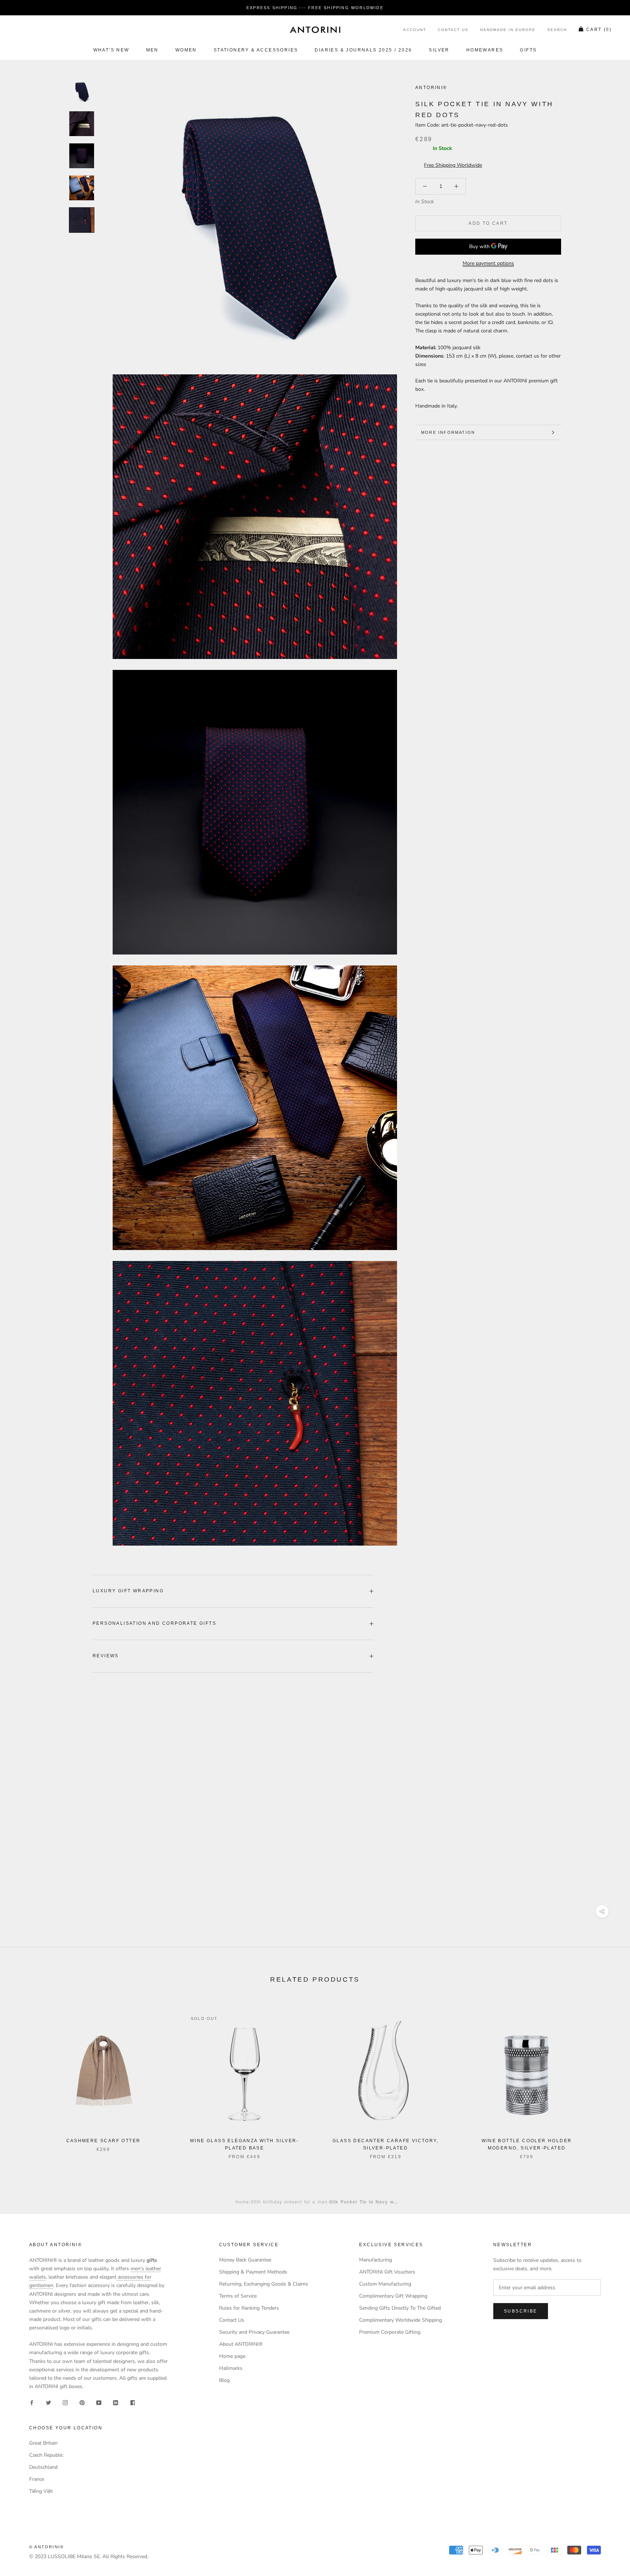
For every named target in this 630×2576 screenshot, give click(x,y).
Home (242, 2201)
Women (186, 50)
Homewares (485, 50)
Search (557, 30)
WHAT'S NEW (111, 50)
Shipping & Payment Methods (253, 2272)
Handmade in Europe (508, 30)
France (37, 2479)
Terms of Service (238, 2296)
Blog (224, 2380)
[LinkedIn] (116, 2402)
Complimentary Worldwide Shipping (400, 2320)
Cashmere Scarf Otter (104, 2141)
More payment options (488, 263)
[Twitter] (48, 2402)
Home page (232, 2356)
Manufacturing (376, 2260)
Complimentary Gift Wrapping (393, 2296)
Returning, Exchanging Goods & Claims (264, 2284)
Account (415, 30)
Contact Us (453, 30)
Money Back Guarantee (245, 2260)
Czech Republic (46, 2455)
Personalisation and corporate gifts (154, 1623)
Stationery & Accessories (256, 50)
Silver (439, 50)
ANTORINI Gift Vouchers (387, 2272)
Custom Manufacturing (385, 2284)
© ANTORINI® (46, 2547)
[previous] (23, 2077)
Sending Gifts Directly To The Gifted (400, 2308)
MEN (152, 50)
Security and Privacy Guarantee (254, 2332)
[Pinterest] (82, 2402)
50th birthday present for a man (289, 2201)
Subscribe (521, 2311)
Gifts (528, 50)
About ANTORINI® (241, 2344)
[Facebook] (32, 2402)
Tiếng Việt (41, 2491)
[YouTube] (99, 2402)
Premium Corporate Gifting (390, 2332)
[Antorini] (315, 30)
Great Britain (43, 2443)
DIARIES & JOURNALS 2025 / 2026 (363, 50)
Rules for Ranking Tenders (249, 2308)
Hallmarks (231, 2368)
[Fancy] (132, 2402)
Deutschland (43, 2467)
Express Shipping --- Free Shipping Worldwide (315, 8)
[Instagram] (65, 2402)
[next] (607, 2077)
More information (448, 432)
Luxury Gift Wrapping (128, 1591)
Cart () (599, 30)
